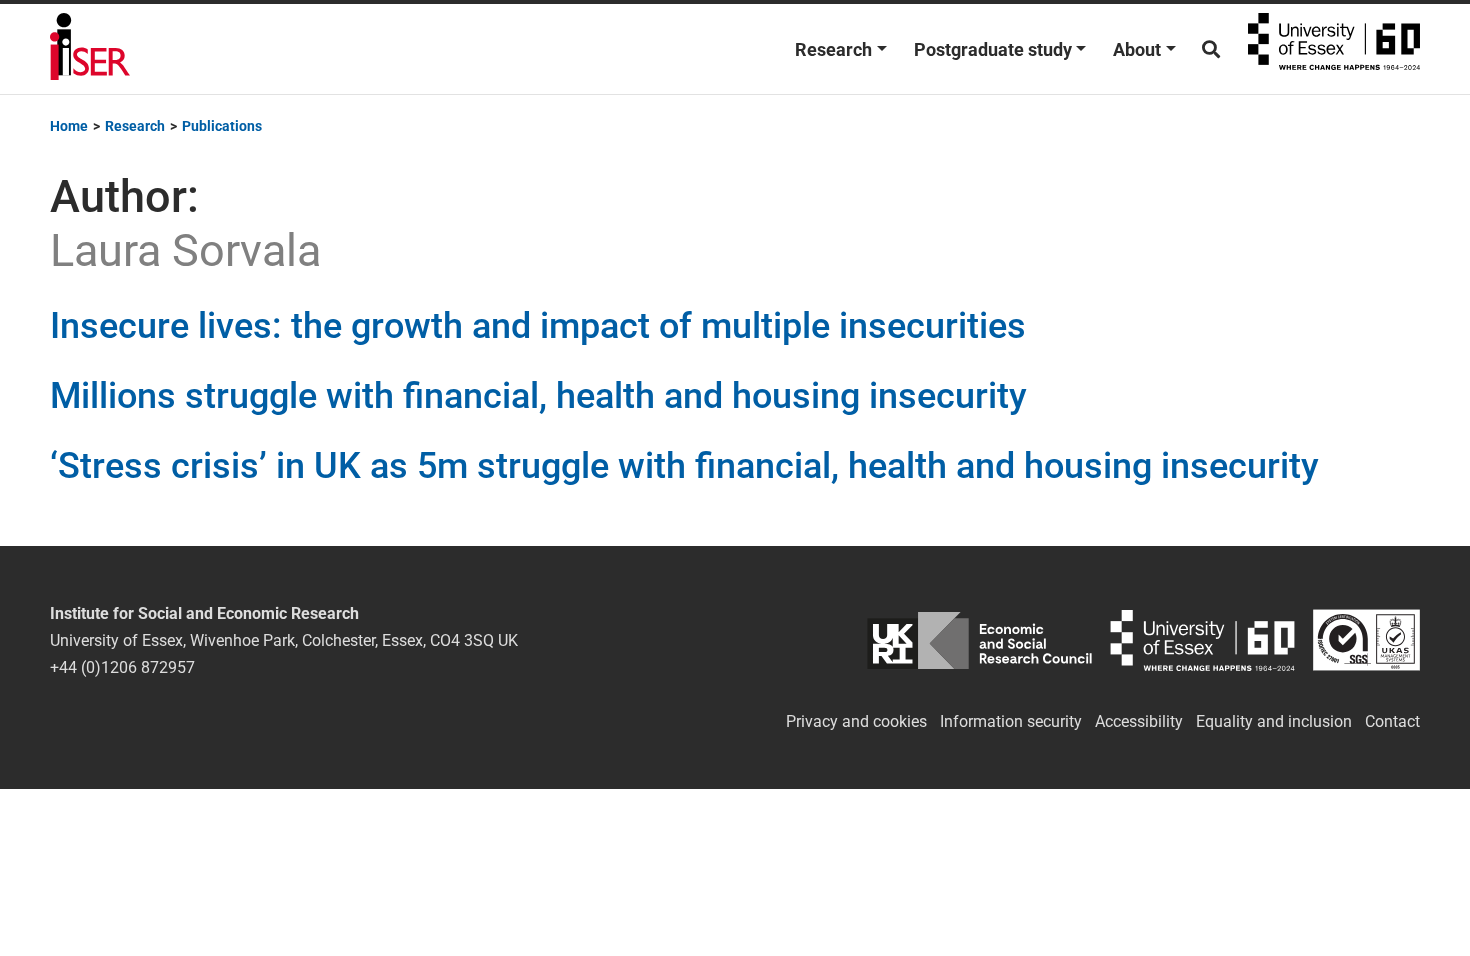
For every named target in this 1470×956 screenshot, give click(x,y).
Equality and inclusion (1274, 721)
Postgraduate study (993, 49)
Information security (1011, 721)
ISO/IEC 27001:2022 (1366, 640)
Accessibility (1139, 721)
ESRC (979, 640)
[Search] (1211, 49)
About (1137, 49)
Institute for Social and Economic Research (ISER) (90, 49)
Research (833, 49)
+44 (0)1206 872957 (122, 667)
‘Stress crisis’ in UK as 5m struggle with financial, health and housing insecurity (684, 466)
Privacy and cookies (856, 721)
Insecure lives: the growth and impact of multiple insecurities (538, 326)
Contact (1392, 721)
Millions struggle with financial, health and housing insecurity (538, 396)
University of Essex (1334, 49)
